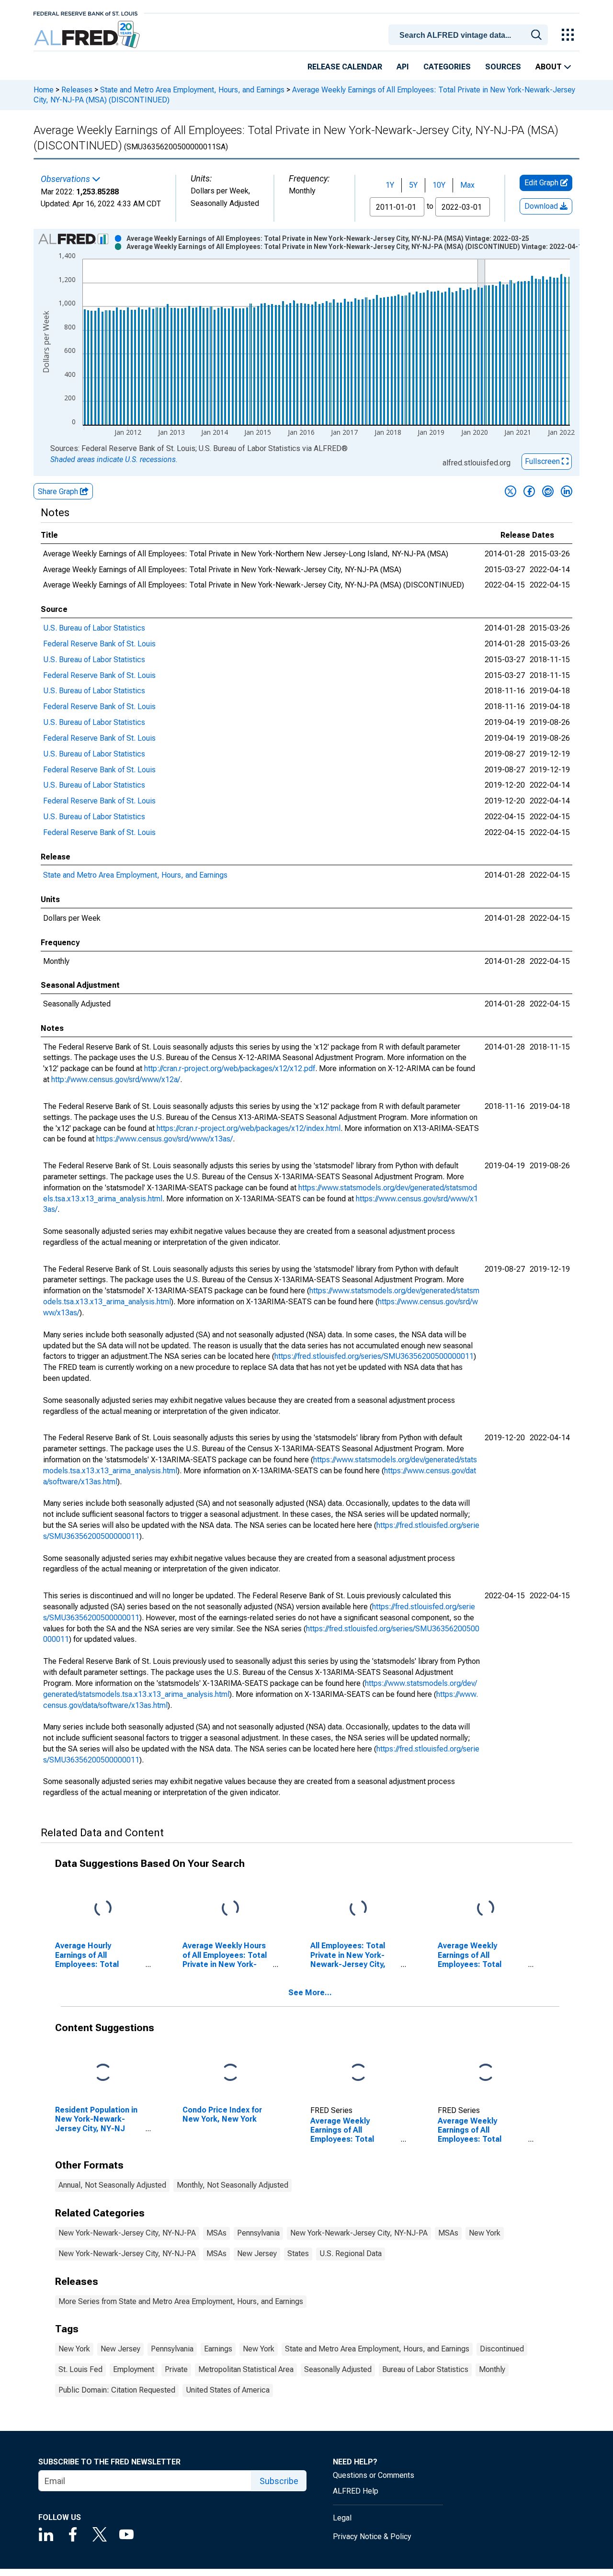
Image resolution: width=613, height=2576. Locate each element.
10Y (439, 185)
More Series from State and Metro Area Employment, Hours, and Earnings (181, 2301)
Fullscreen (543, 461)
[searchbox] (470, 35)
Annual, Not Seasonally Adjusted (112, 2185)
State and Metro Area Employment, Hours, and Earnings (192, 90)
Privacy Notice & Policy (372, 2536)
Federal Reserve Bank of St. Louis (99, 644)
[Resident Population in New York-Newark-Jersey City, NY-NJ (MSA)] (103, 2073)
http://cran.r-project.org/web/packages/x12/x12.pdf (230, 1068)
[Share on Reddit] (548, 491)
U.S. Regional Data (351, 2254)
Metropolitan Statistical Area (246, 2369)
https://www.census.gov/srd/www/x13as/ (165, 1139)
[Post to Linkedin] (567, 491)
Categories (447, 67)
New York (485, 2233)
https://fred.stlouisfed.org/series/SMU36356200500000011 (374, 1356)
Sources (503, 67)
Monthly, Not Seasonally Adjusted (233, 2185)
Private (176, 2369)
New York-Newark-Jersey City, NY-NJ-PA (127, 2233)
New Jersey (257, 2254)
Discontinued (502, 2349)
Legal (342, 2518)
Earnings (218, 2349)
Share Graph (59, 491)
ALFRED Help (356, 2491)
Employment (134, 2369)
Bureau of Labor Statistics (425, 2369)
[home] (88, 35)
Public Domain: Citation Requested (117, 2390)
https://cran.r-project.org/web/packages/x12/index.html (249, 1128)
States (298, 2254)
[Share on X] (511, 491)
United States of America (228, 2390)
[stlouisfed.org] (85, 13)
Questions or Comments (374, 2475)
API (403, 67)
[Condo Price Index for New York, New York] (230, 2073)
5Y (413, 185)
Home (44, 90)
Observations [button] (66, 179)
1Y (390, 185)
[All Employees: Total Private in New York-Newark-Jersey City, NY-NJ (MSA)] (358, 1909)
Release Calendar (345, 67)
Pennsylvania (258, 2233)
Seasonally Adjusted (338, 2369)
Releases (77, 90)
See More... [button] (310, 1993)
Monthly (492, 2369)
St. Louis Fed (80, 2369)
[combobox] (470, 34)
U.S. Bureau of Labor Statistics (94, 628)
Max (467, 185)
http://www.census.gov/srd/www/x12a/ (116, 1079)
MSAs (216, 2233)
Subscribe (279, 2481)
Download (542, 206)
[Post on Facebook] (529, 491)
